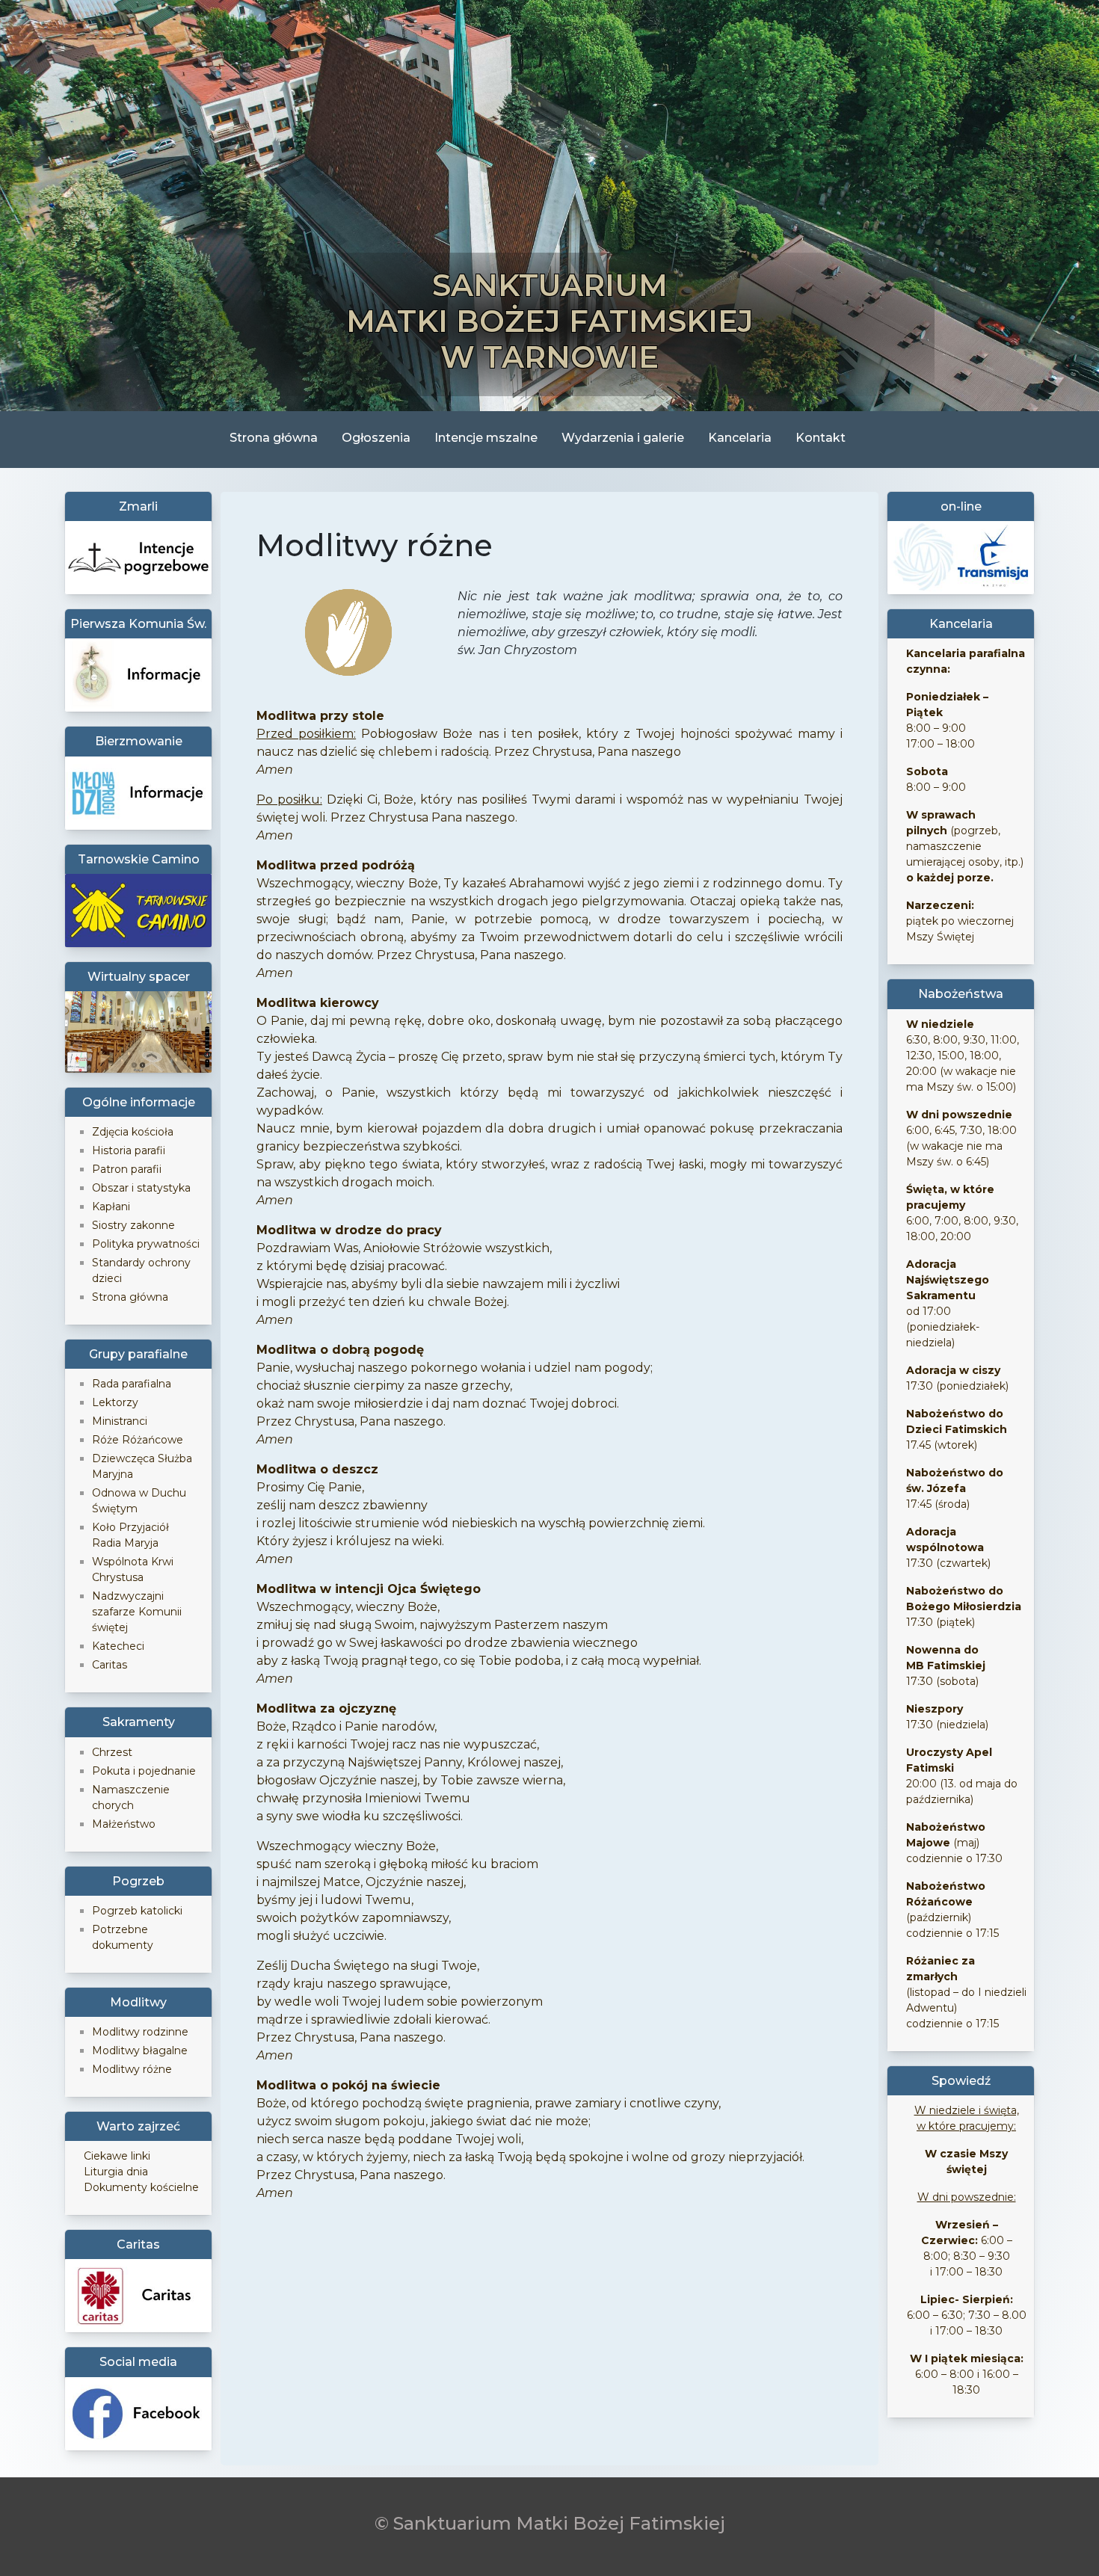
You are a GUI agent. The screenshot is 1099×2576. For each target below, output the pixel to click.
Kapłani (111, 1207)
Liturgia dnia (116, 2172)
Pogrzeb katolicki (137, 1911)
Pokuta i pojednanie (144, 1771)
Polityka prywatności (146, 1244)
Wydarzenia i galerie (623, 438)
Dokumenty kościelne (141, 2187)
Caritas (110, 1665)
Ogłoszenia (376, 438)
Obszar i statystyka (141, 1188)
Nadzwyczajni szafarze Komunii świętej (137, 1612)
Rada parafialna (132, 1384)
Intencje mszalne (486, 438)
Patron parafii (127, 1169)
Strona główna (274, 438)
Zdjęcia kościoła (133, 1132)
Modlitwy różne (132, 2069)
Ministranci (120, 1421)
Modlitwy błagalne (140, 2050)
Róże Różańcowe (138, 1440)
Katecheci (118, 1646)
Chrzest (112, 1752)
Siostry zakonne (133, 1225)
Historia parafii (129, 1150)
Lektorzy (115, 1402)
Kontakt (821, 438)
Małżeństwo (124, 1824)
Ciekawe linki (117, 2156)
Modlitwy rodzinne (140, 2032)
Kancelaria (740, 438)
